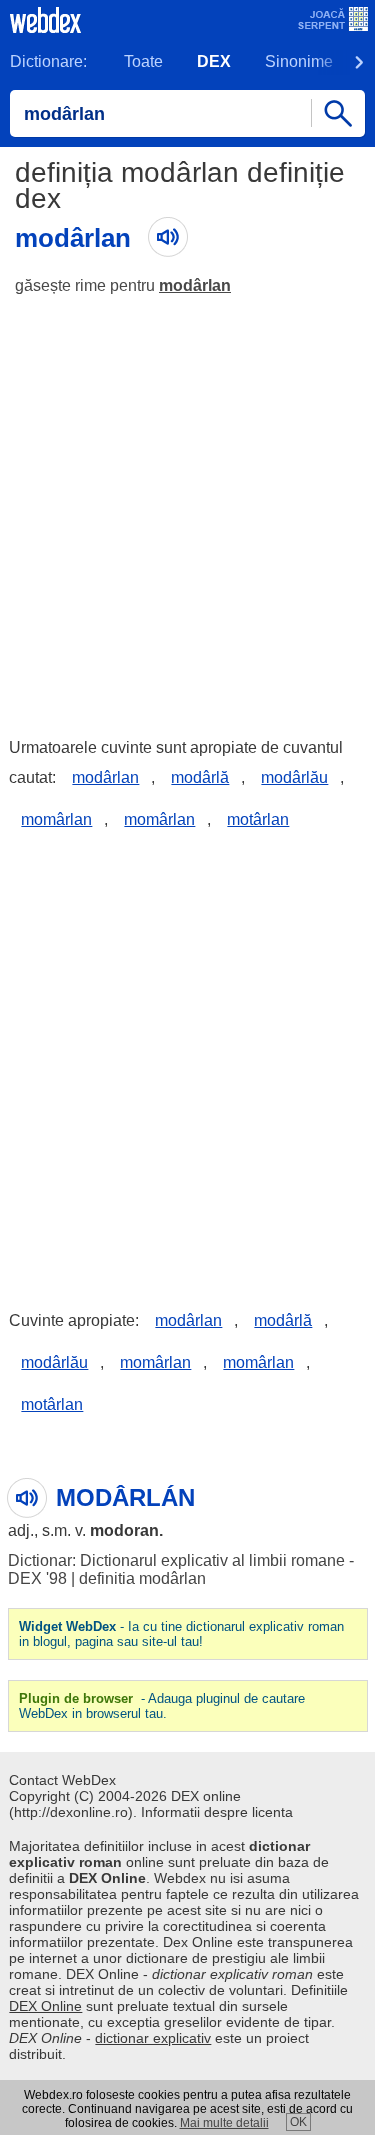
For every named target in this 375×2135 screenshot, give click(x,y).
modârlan (195, 285)
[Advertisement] (187, 507)
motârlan (258, 819)
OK (298, 2122)
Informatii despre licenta (217, 1812)
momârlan (56, 819)
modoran (124, 1530)
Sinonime (299, 61)
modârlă (200, 777)
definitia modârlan (142, 1578)
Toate (143, 61)
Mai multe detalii (224, 2123)
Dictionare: (48, 61)
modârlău (294, 777)
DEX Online (45, 2006)
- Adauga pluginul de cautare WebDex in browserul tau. (162, 1706)
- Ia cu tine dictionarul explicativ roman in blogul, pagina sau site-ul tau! (181, 1634)
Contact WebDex (62, 1780)
